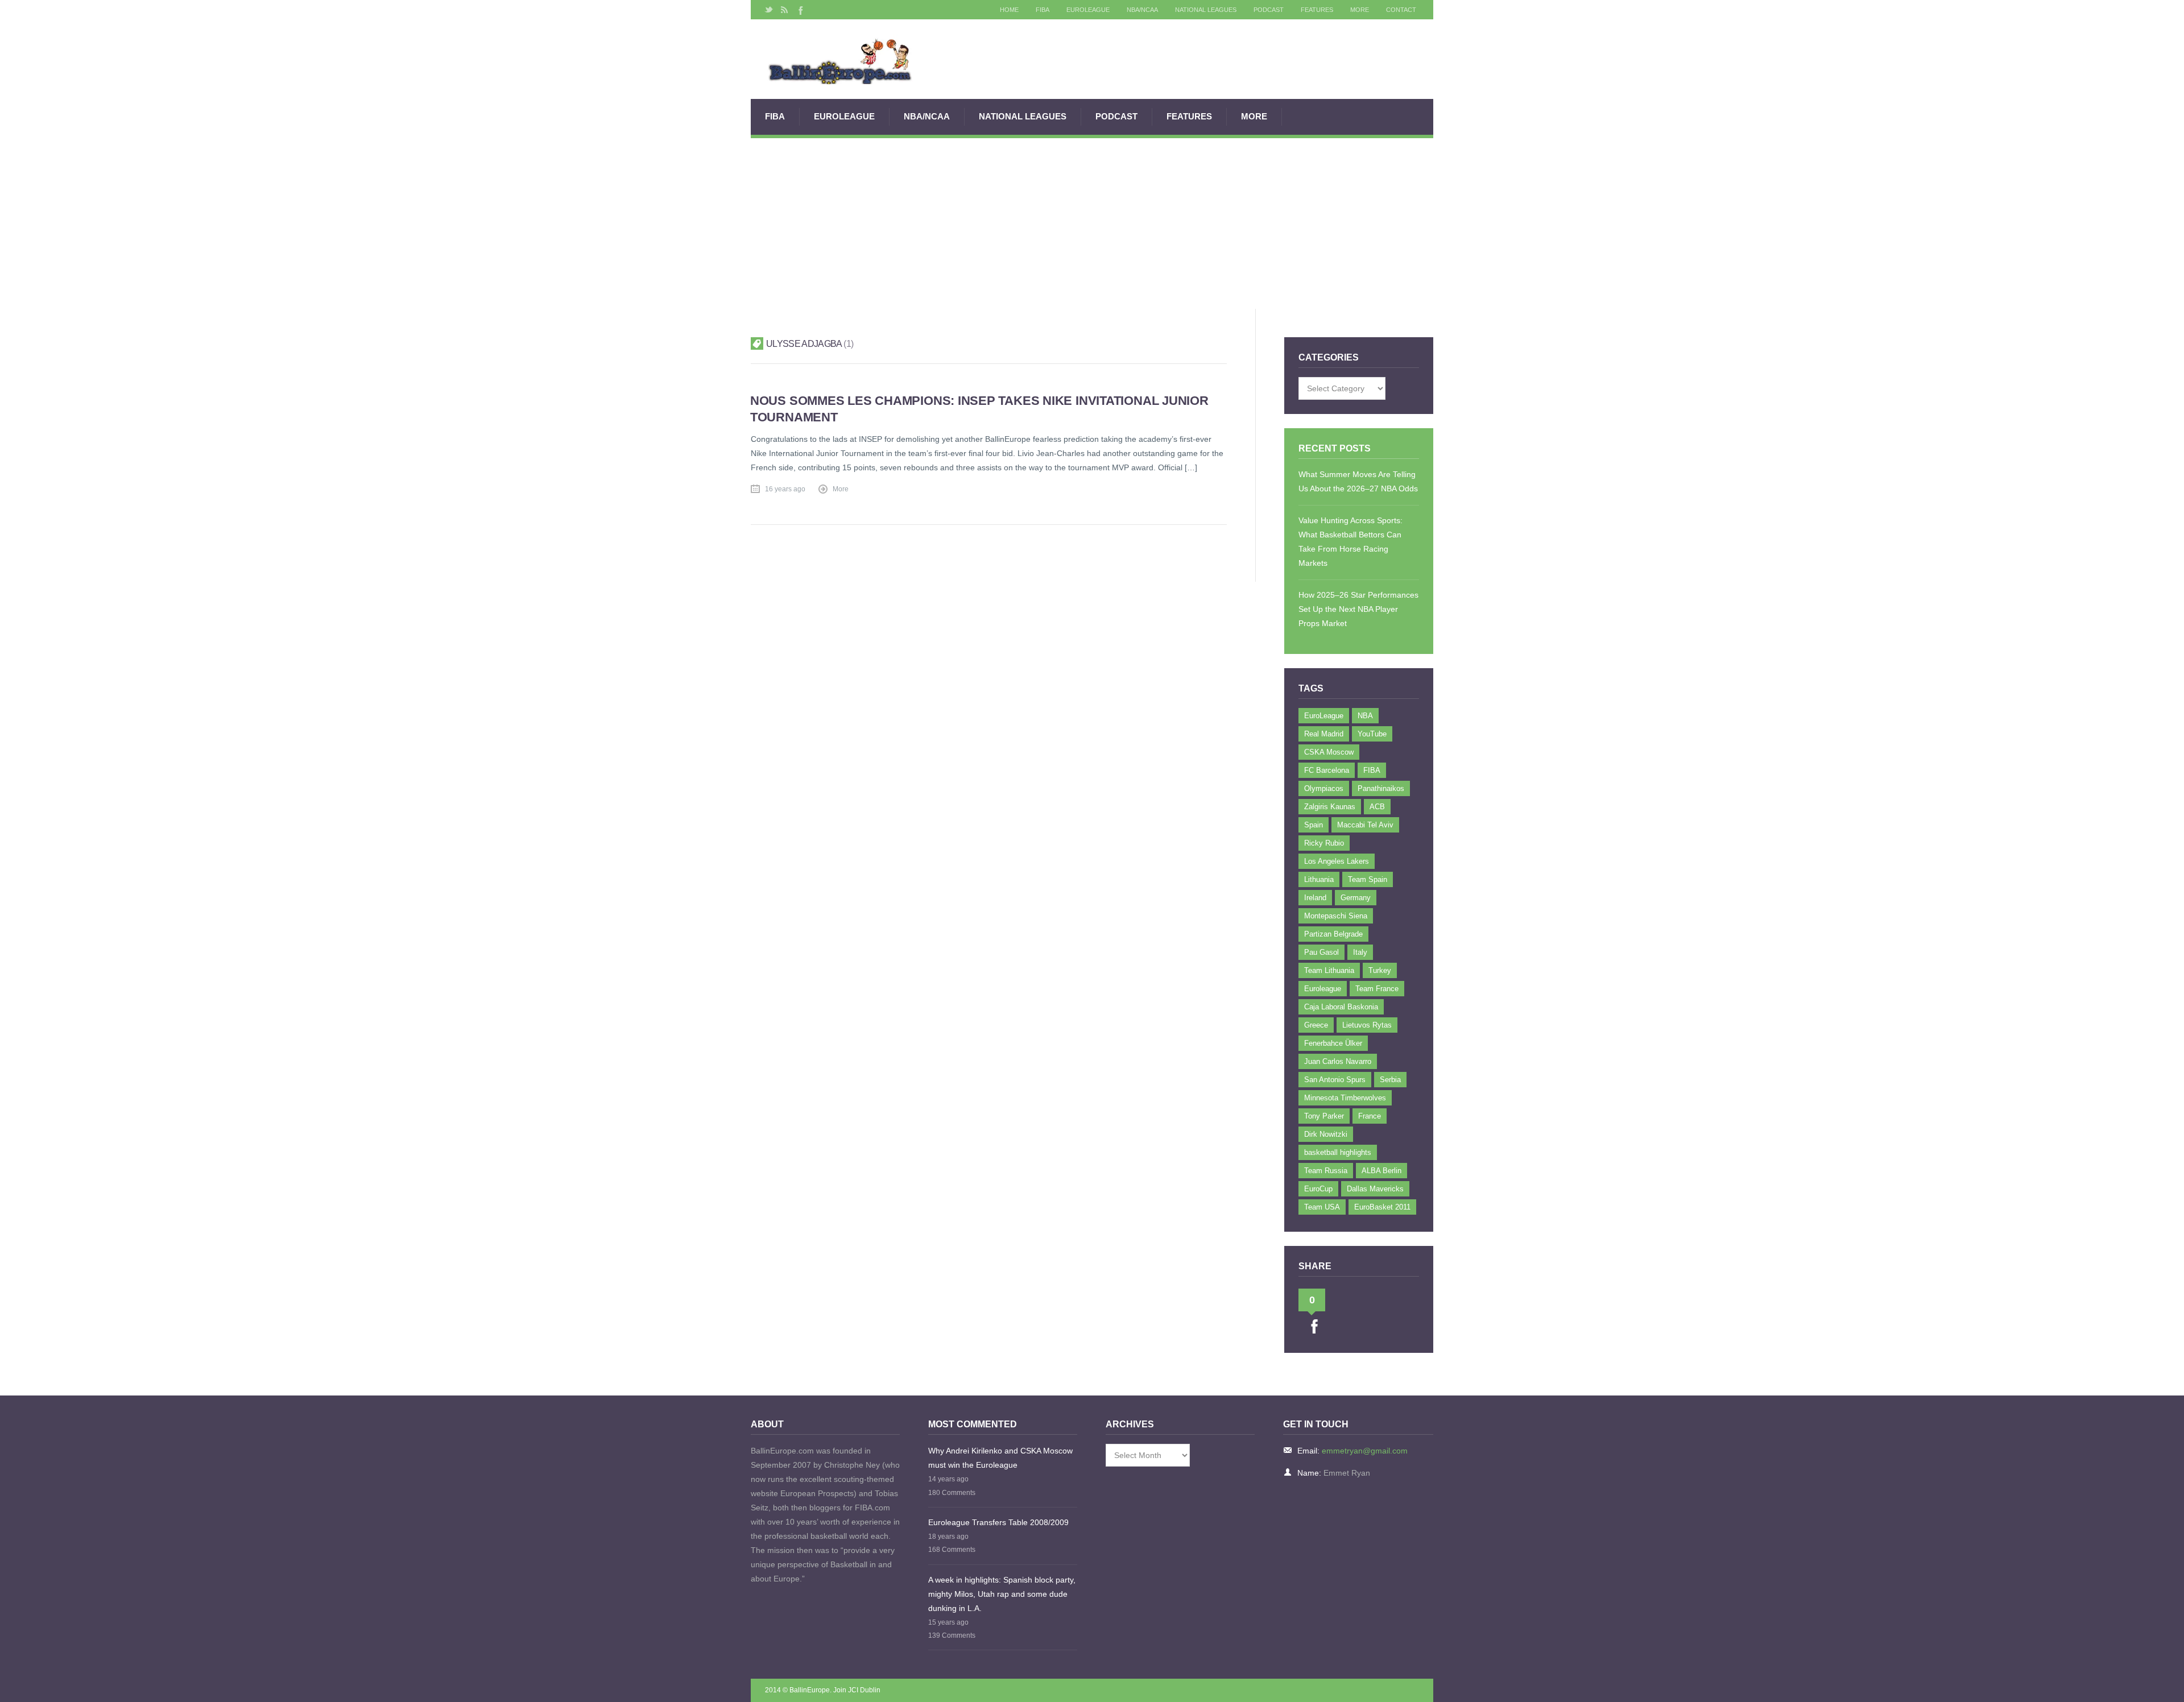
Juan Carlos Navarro (1338, 1061)
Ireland (1315, 898)
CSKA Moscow (1329, 752)
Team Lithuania (1329, 970)
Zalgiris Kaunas (1330, 807)
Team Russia (1326, 1171)
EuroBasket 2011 (1382, 1207)
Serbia (1390, 1080)
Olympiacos (1324, 788)
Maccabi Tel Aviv (1365, 825)
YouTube (1372, 734)
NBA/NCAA (1142, 10)
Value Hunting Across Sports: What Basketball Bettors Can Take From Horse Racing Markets (1350, 542)
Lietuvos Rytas (1367, 1025)
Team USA (1322, 1207)
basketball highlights (1338, 1152)
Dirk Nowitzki (1326, 1134)
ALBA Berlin (1381, 1171)
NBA (1365, 716)
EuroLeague (1088, 10)
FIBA (1043, 10)
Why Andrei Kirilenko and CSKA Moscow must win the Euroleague (1000, 1458)
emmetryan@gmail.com (1365, 1451)
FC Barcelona (1327, 770)
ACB (1377, 807)
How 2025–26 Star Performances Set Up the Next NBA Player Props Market (1358, 609)
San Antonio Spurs (1335, 1080)
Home (1009, 10)
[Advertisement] (1092, 223)
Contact (1401, 10)
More (1360, 10)
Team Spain (1368, 879)
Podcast (1269, 10)
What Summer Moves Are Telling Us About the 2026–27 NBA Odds (1358, 481)
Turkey (1380, 970)
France (1370, 1116)
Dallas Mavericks (1375, 1189)
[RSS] (784, 10)
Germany (1356, 898)
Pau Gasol (1321, 952)
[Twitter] (769, 10)
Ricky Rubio (1324, 843)
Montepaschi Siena (1336, 916)
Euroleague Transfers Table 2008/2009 (998, 1522)
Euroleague (1323, 989)
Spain (1314, 825)
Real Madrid (1324, 734)
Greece (1316, 1025)
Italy (1360, 952)
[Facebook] (800, 10)
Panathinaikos (1381, 788)
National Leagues (1206, 10)
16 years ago (785, 489)
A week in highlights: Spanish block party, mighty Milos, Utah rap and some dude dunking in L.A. (1002, 1594)
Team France (1377, 989)
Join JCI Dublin (857, 1690)
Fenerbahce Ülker (1333, 1043)
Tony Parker (1324, 1116)
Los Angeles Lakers (1337, 861)
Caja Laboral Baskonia (1341, 1007)
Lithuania (1319, 879)
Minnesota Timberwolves (1345, 1098)
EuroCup (1318, 1189)
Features (1317, 10)
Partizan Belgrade (1333, 934)
